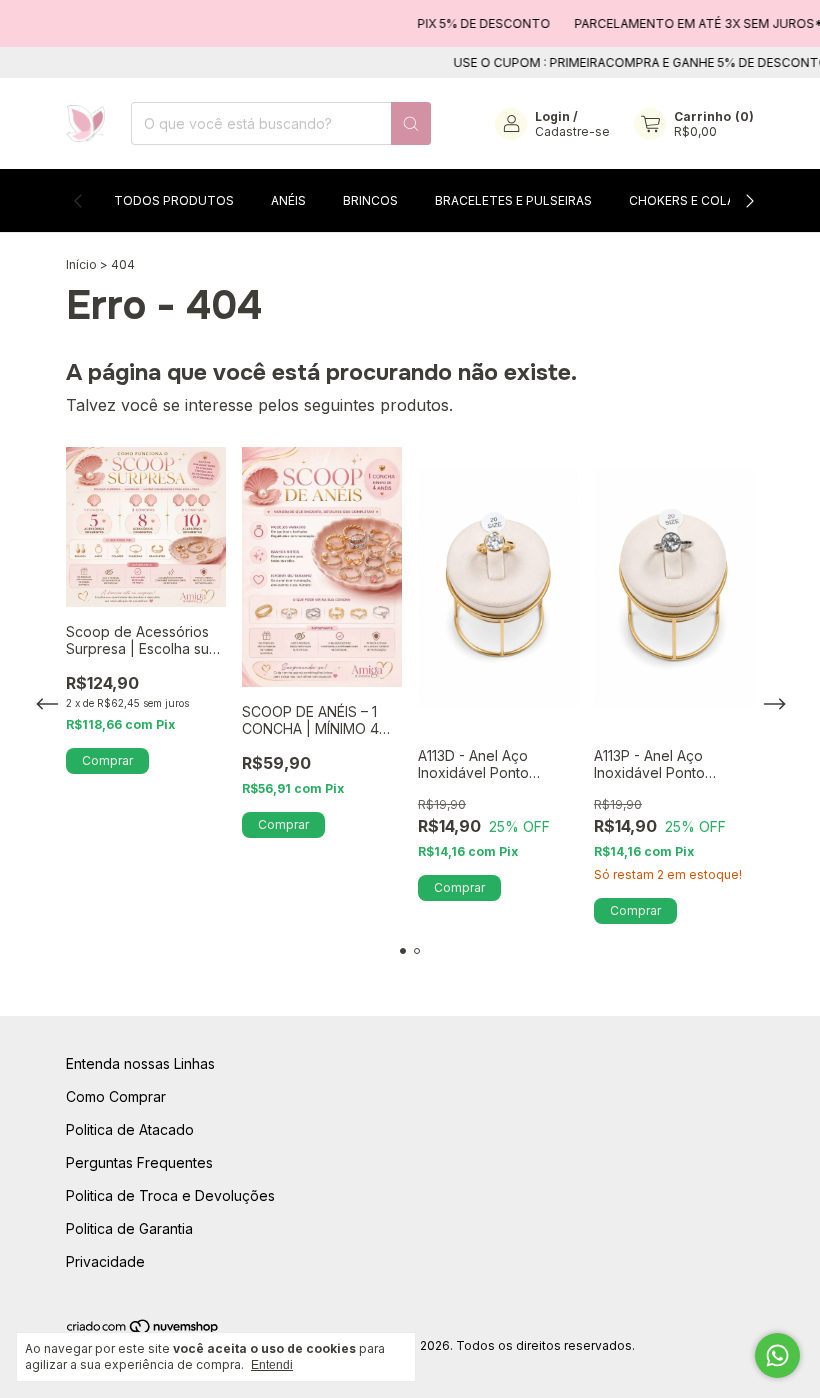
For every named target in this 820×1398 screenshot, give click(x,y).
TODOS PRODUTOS (174, 200)
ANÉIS (288, 200)
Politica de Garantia (129, 1228)
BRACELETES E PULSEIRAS (513, 200)
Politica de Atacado (130, 1129)
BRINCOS (370, 200)
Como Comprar (116, 1096)
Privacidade (105, 1261)
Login (552, 116)
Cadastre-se (572, 131)
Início (81, 264)
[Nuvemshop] (143, 1330)
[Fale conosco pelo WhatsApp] (777, 1355)
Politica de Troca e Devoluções (170, 1195)
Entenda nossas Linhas (140, 1063)
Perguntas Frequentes (139, 1162)
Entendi (272, 1365)
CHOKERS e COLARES (693, 200)
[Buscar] (411, 123)
